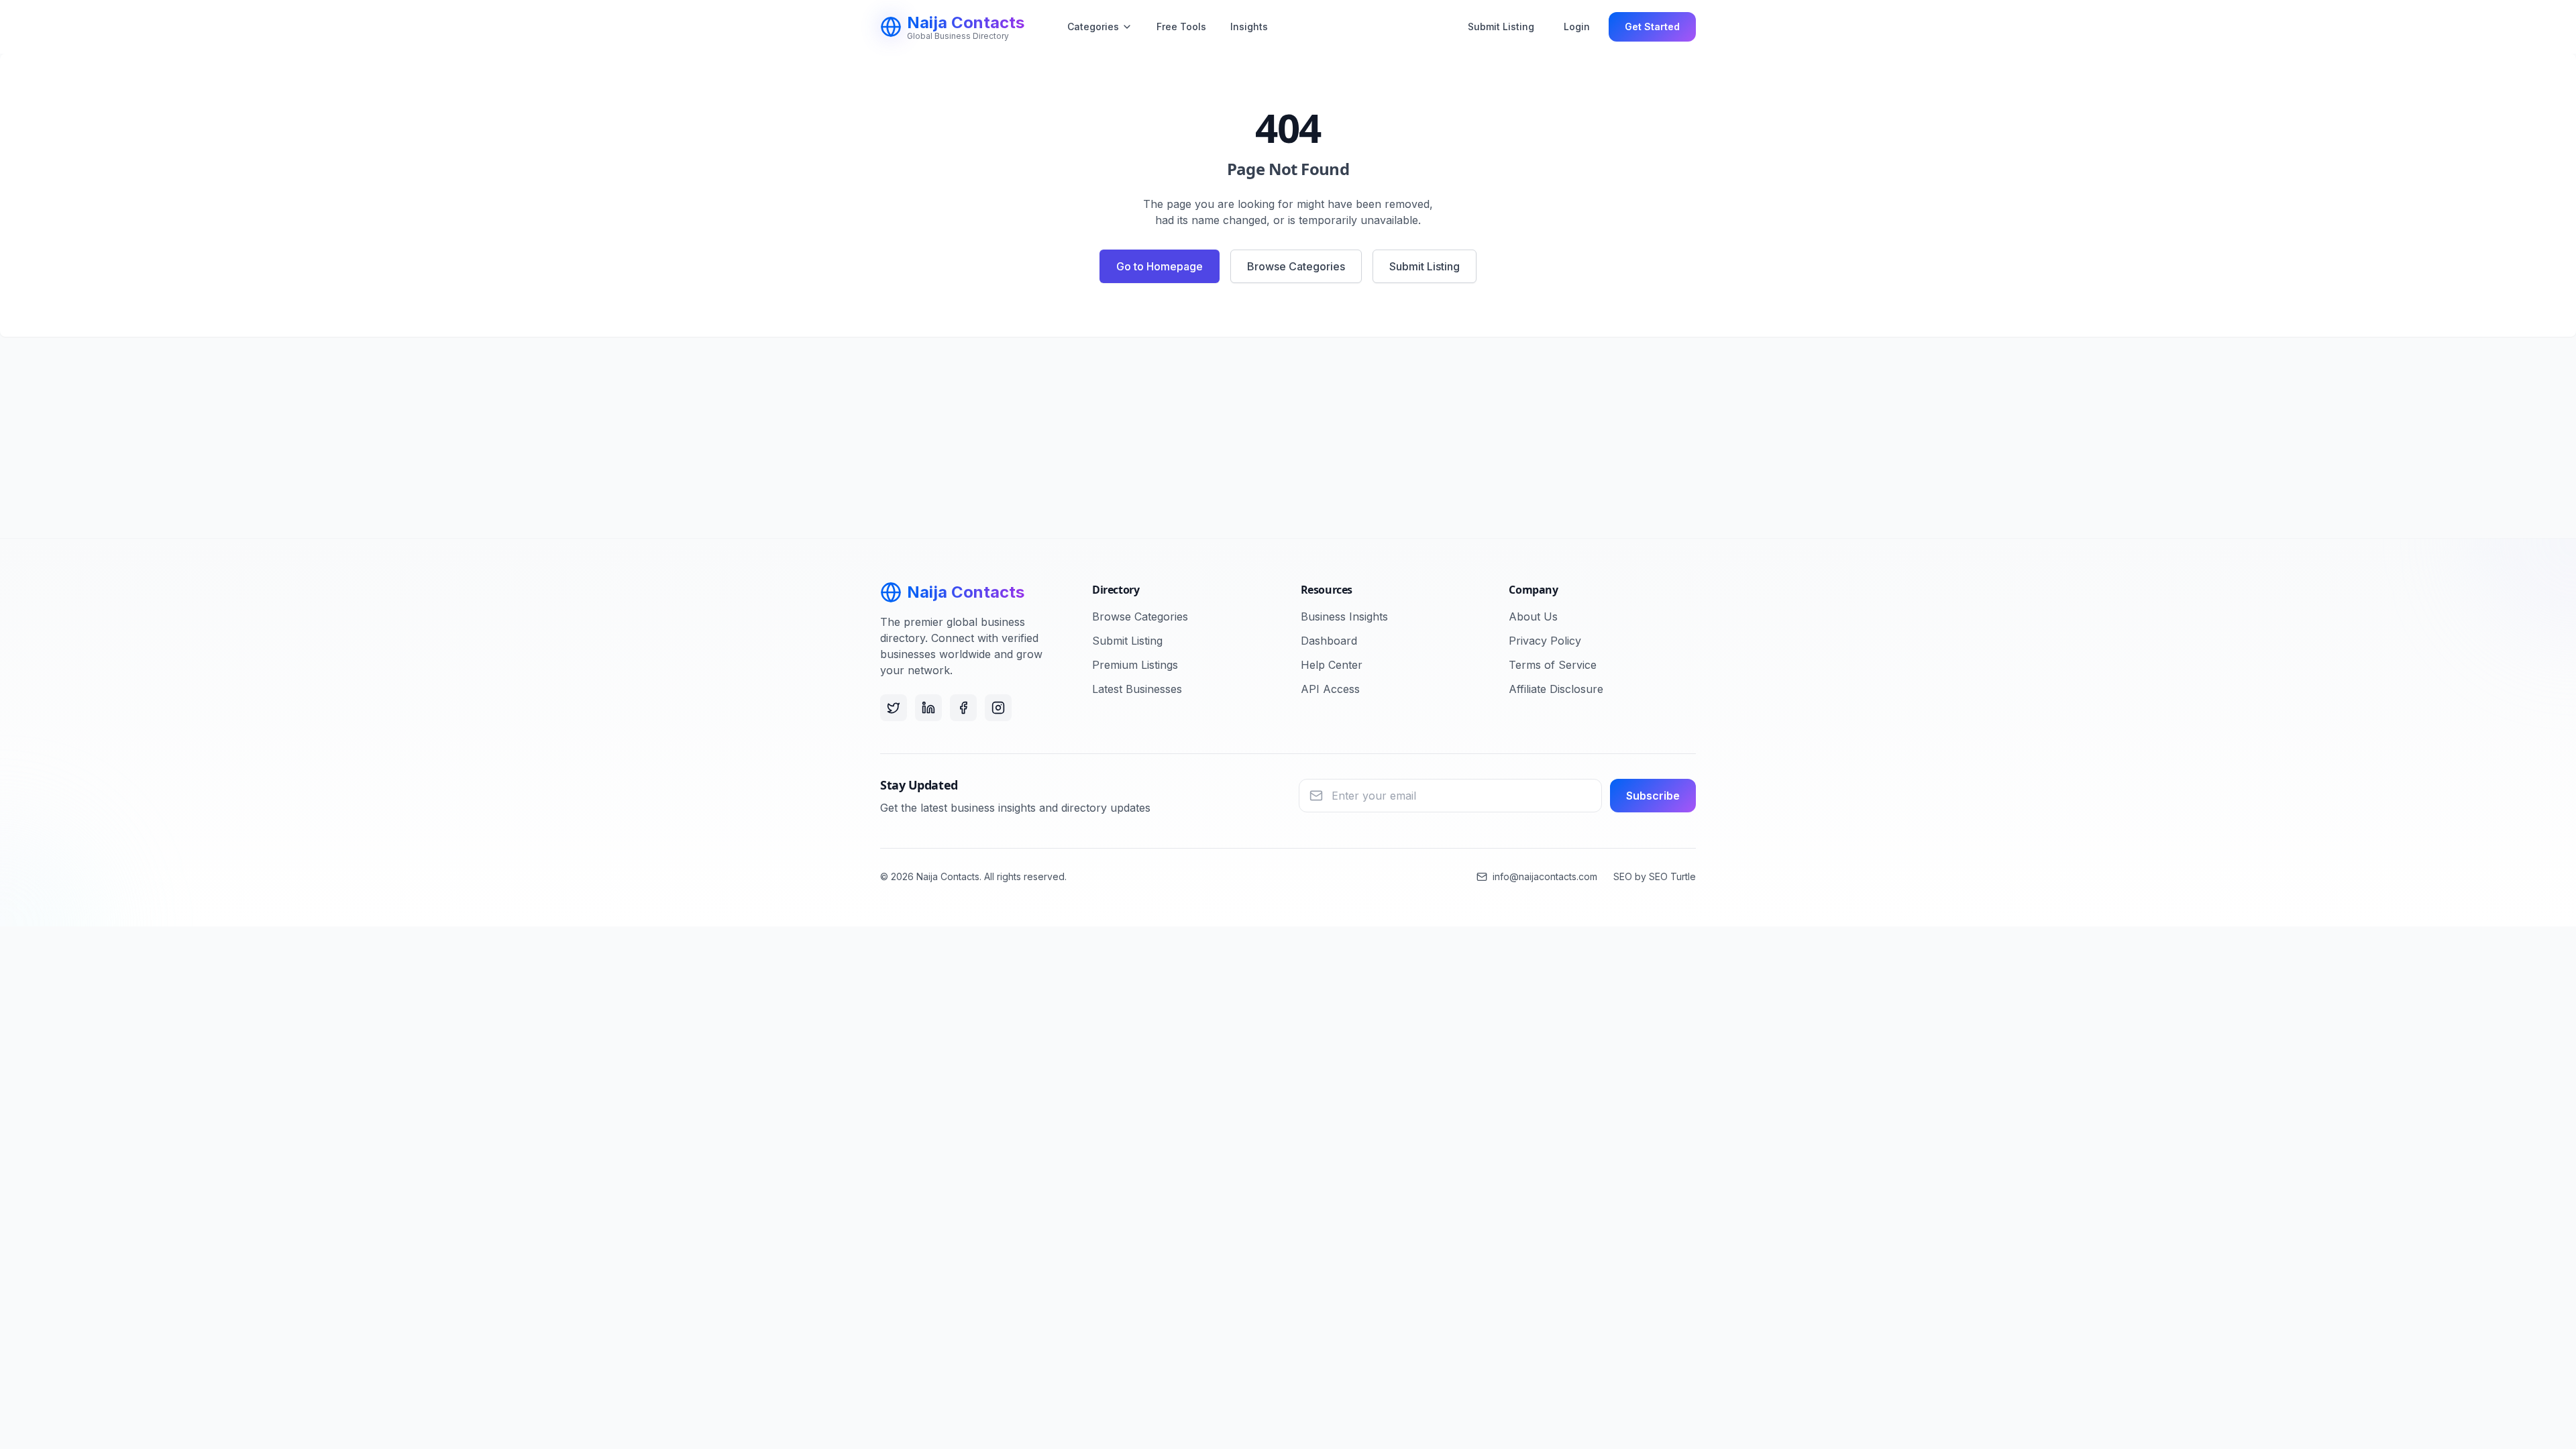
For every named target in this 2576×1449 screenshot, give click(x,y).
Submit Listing (1501, 26)
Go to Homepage (1160, 266)
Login (1577, 26)
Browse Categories (1296, 266)
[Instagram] (998, 708)
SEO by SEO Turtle (1655, 876)
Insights (1249, 26)
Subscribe (1653, 796)
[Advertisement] (1288, 437)
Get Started (1652, 26)
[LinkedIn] (928, 708)
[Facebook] (963, 708)
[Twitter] (894, 708)
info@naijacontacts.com (1545, 876)
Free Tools (1181, 26)
